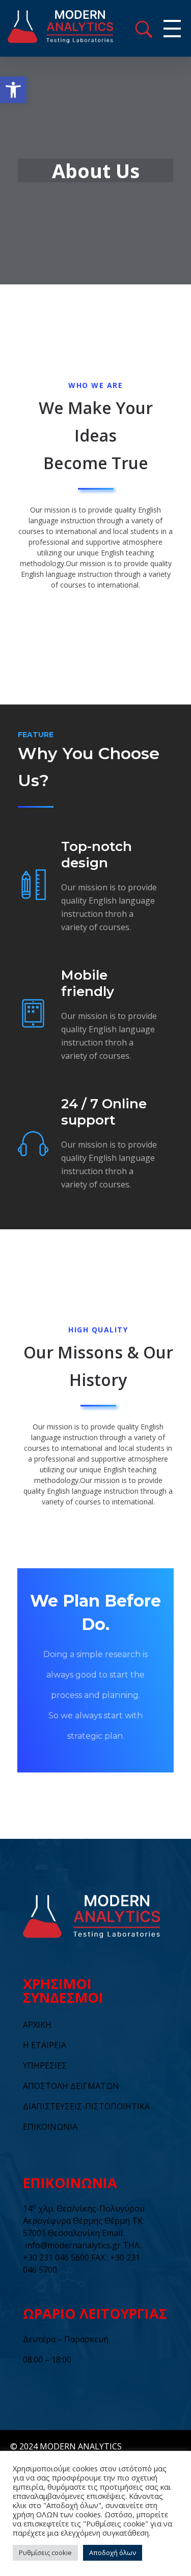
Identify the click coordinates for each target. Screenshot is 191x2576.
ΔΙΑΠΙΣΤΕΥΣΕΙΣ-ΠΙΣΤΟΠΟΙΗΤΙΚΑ (86, 2106)
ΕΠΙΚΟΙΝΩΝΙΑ (50, 2127)
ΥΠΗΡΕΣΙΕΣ (45, 2065)
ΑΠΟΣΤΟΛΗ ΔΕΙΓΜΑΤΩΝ (71, 2086)
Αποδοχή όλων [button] (113, 2553)
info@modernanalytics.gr (73, 2245)
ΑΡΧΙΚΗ (37, 2025)
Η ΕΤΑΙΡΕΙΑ (45, 2045)
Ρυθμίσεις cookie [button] (45, 2553)
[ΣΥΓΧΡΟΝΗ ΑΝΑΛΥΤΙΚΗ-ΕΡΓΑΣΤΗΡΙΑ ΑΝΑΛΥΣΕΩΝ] (76, 27)
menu (144, 29)
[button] (13, 90)
